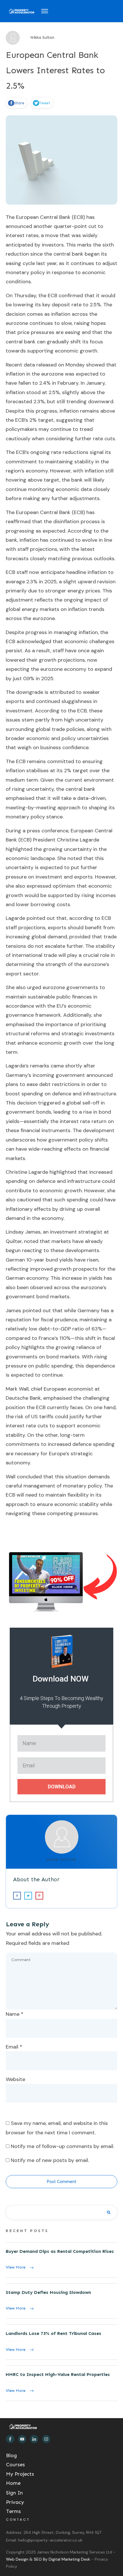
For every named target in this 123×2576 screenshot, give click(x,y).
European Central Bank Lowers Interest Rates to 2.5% (55, 70)
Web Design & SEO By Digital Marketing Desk (49, 2559)
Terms (13, 2511)
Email (14, 2047)
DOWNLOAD (62, 1787)
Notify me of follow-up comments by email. (63, 2146)
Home (13, 2483)
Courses (15, 2465)
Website (15, 2079)
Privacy (15, 2502)
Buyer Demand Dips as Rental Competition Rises (61, 2260)
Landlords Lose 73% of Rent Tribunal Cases (61, 2342)
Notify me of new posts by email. (50, 2160)
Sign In (14, 2493)
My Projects (20, 2474)
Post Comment (61, 2182)
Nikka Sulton (61, 1860)
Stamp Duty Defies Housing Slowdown (61, 2301)
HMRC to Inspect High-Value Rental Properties (61, 2383)
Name (15, 2014)
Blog (11, 2455)
